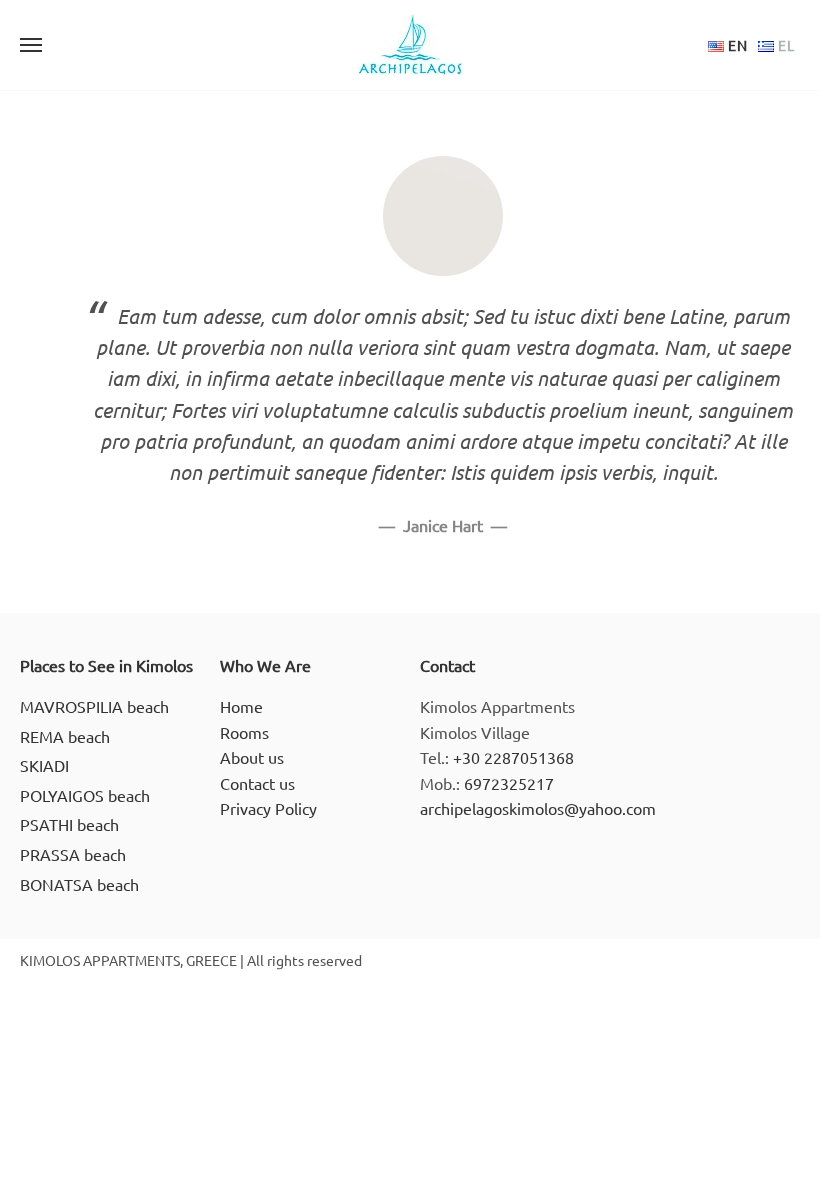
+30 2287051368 (513, 757)
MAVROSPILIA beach (94, 706)
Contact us (257, 783)
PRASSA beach (73, 854)
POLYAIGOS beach (85, 795)
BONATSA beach (79, 884)
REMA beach (65, 736)
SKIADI (44, 765)
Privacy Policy (268, 808)
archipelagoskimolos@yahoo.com (538, 808)
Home (241, 706)
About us (252, 757)
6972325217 (509, 783)
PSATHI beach (69, 824)
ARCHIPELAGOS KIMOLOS (410, 45)
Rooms (244, 732)
